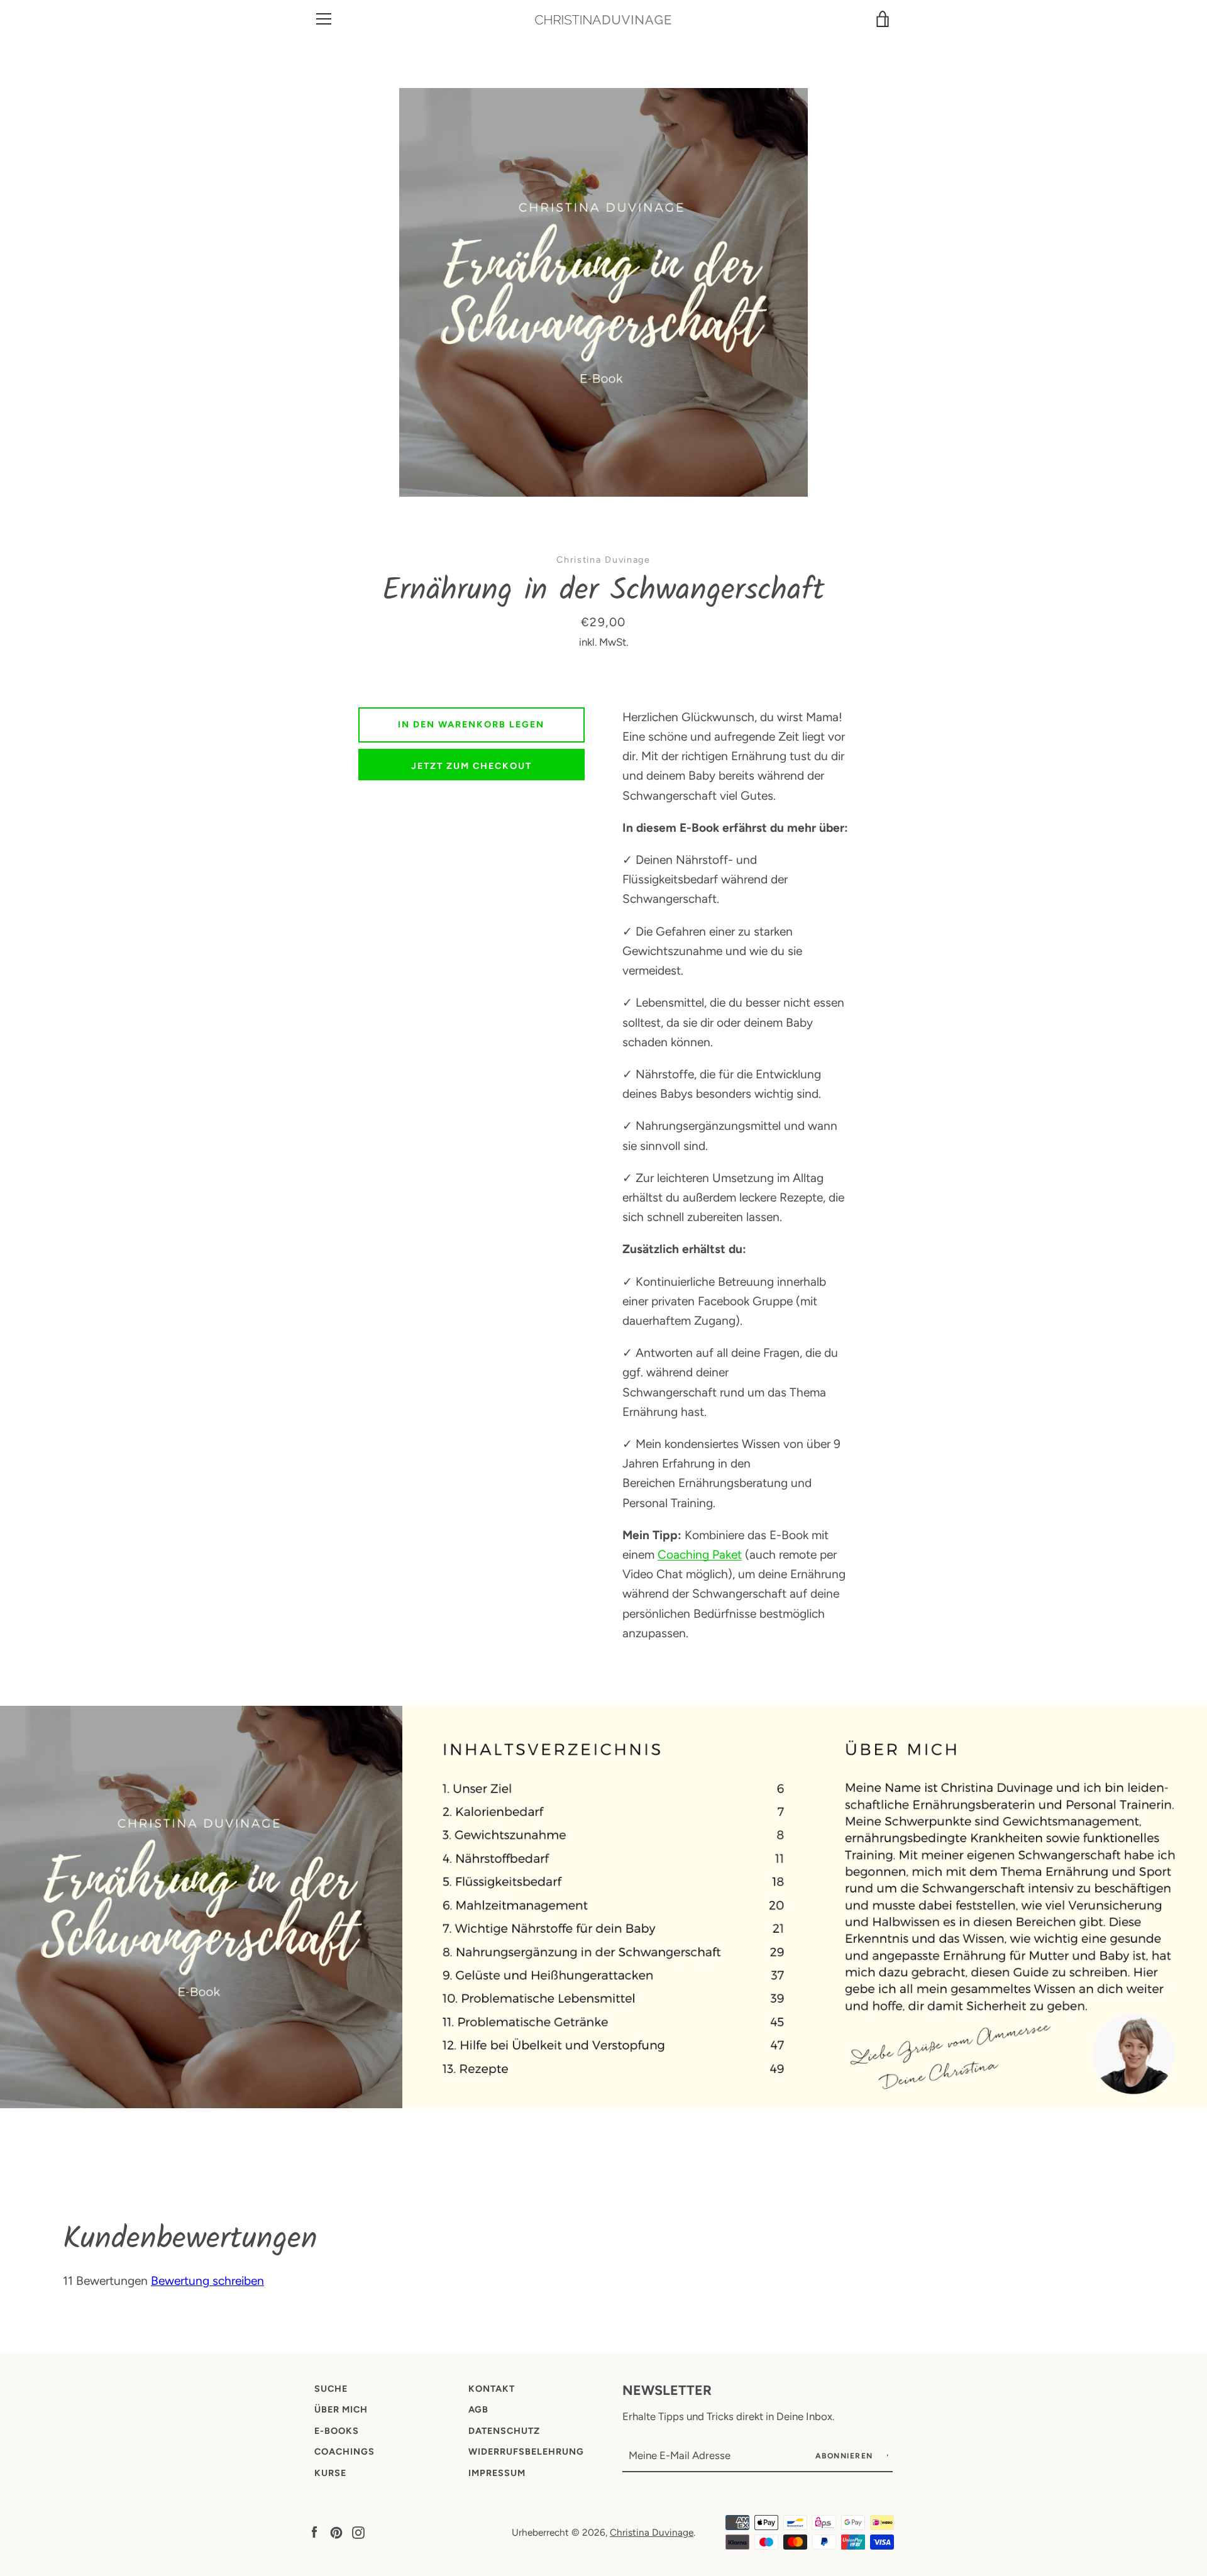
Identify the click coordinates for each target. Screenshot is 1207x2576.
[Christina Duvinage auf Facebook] (314, 2532)
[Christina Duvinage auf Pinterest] (336, 2532)
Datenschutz (504, 2431)
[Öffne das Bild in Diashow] (603, 292)
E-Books (337, 2431)
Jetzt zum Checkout (471, 766)
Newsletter (667, 2390)
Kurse (330, 2473)
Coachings (344, 2452)
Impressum (497, 2473)
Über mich (341, 2409)
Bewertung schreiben (207, 2281)
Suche (331, 2389)
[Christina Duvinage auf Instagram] (358, 2532)
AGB (478, 2409)
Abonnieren (846, 2456)
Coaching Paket (700, 1555)
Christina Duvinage (652, 2532)
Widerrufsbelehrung (526, 2452)
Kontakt (492, 2389)
